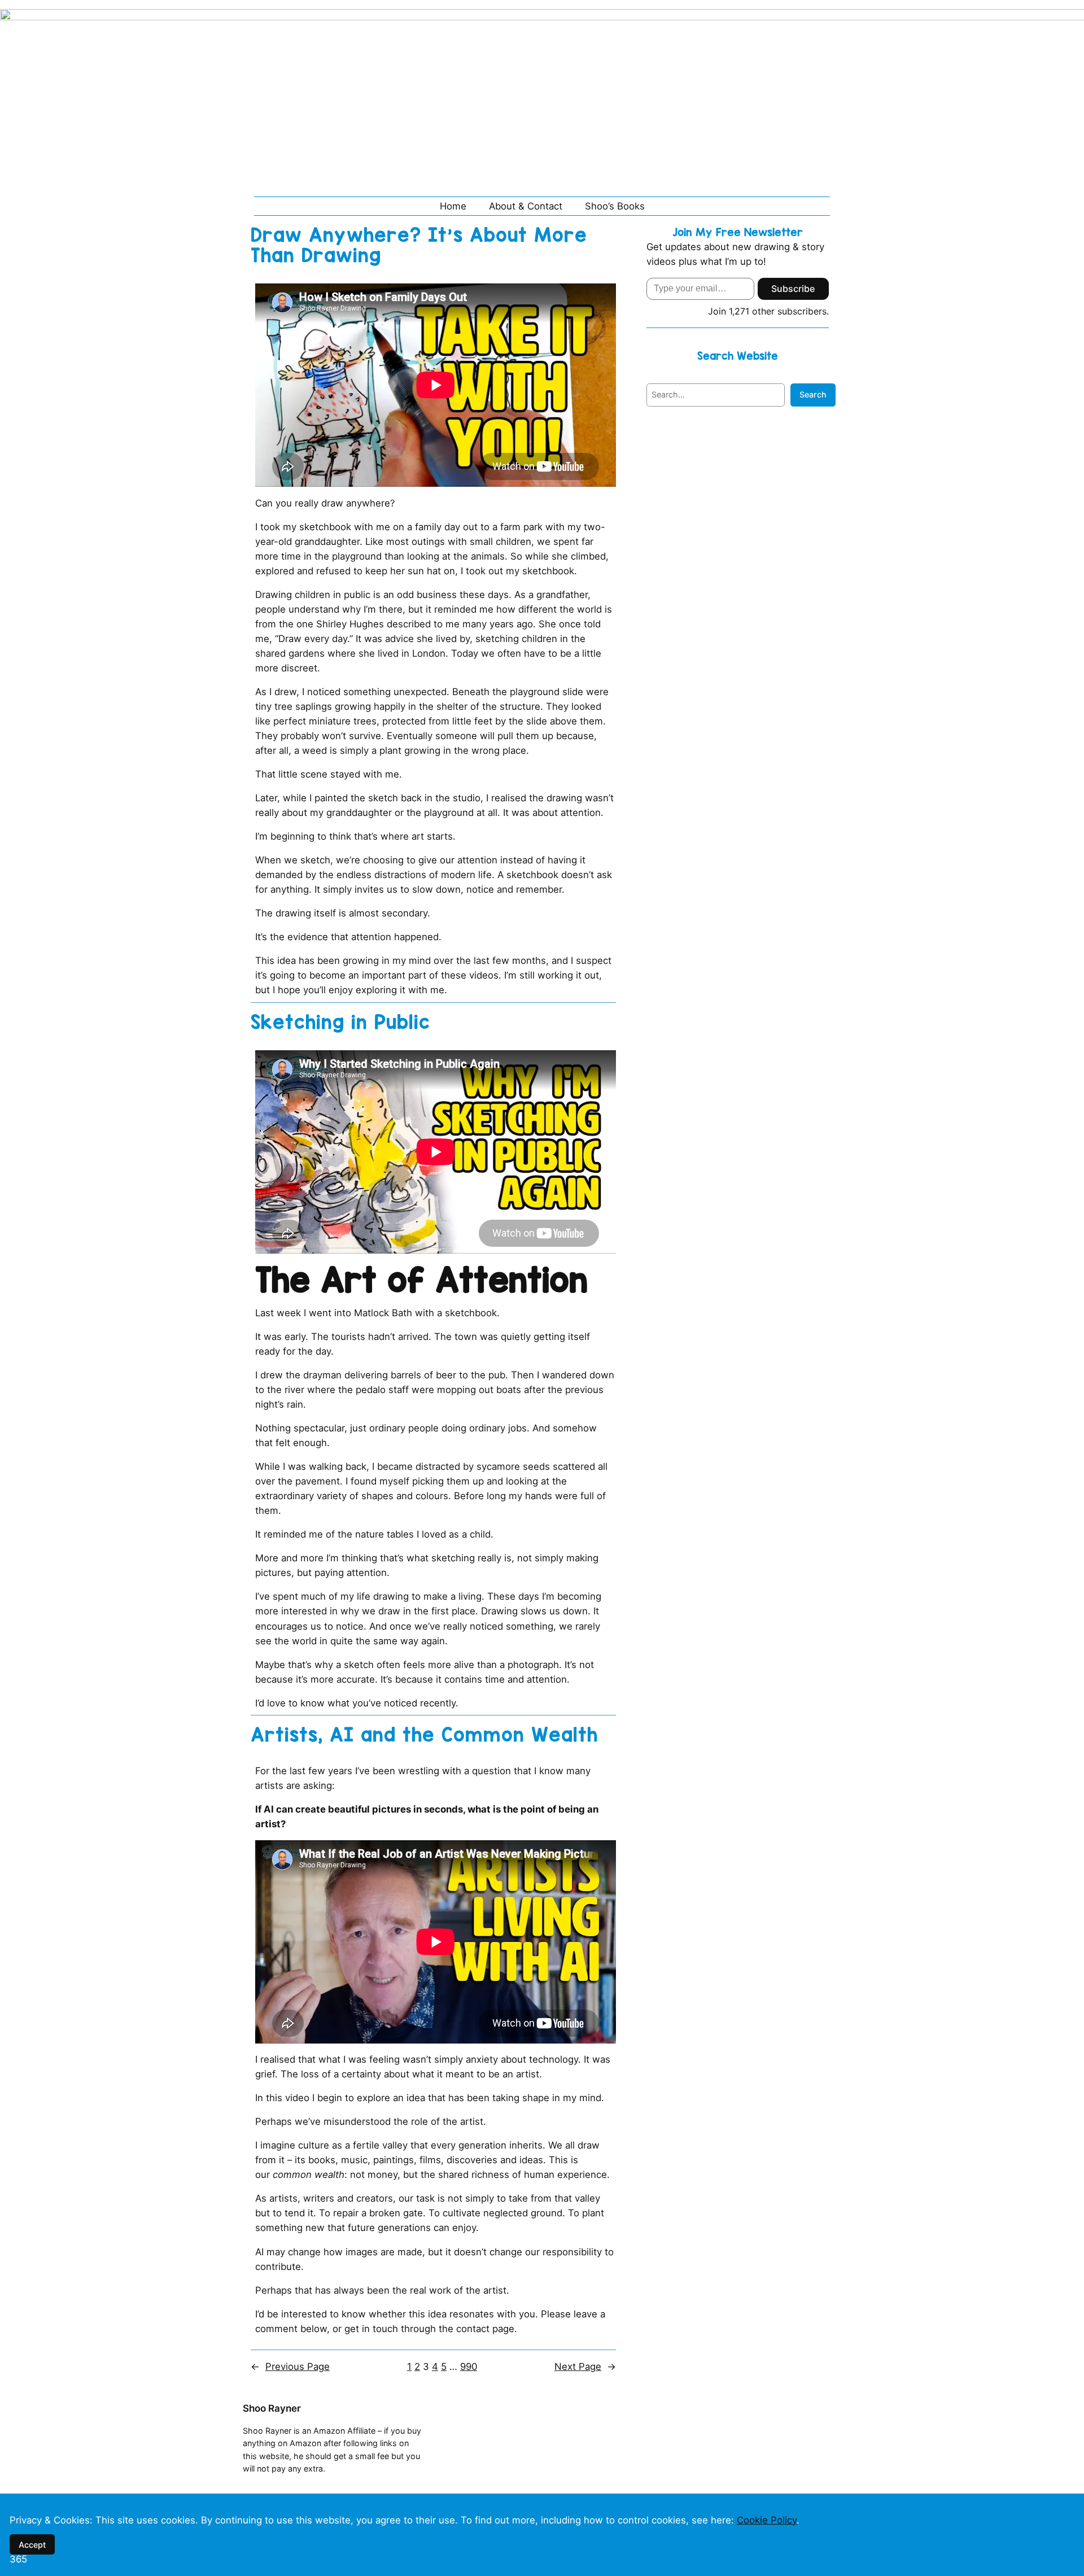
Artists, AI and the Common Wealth (424, 1735)
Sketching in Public (340, 1022)
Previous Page (290, 2367)
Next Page (585, 2367)
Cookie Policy (767, 2520)
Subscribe (793, 289)
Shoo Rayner (272, 2408)
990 (469, 2367)
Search (813, 394)
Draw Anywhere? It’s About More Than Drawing (419, 245)
